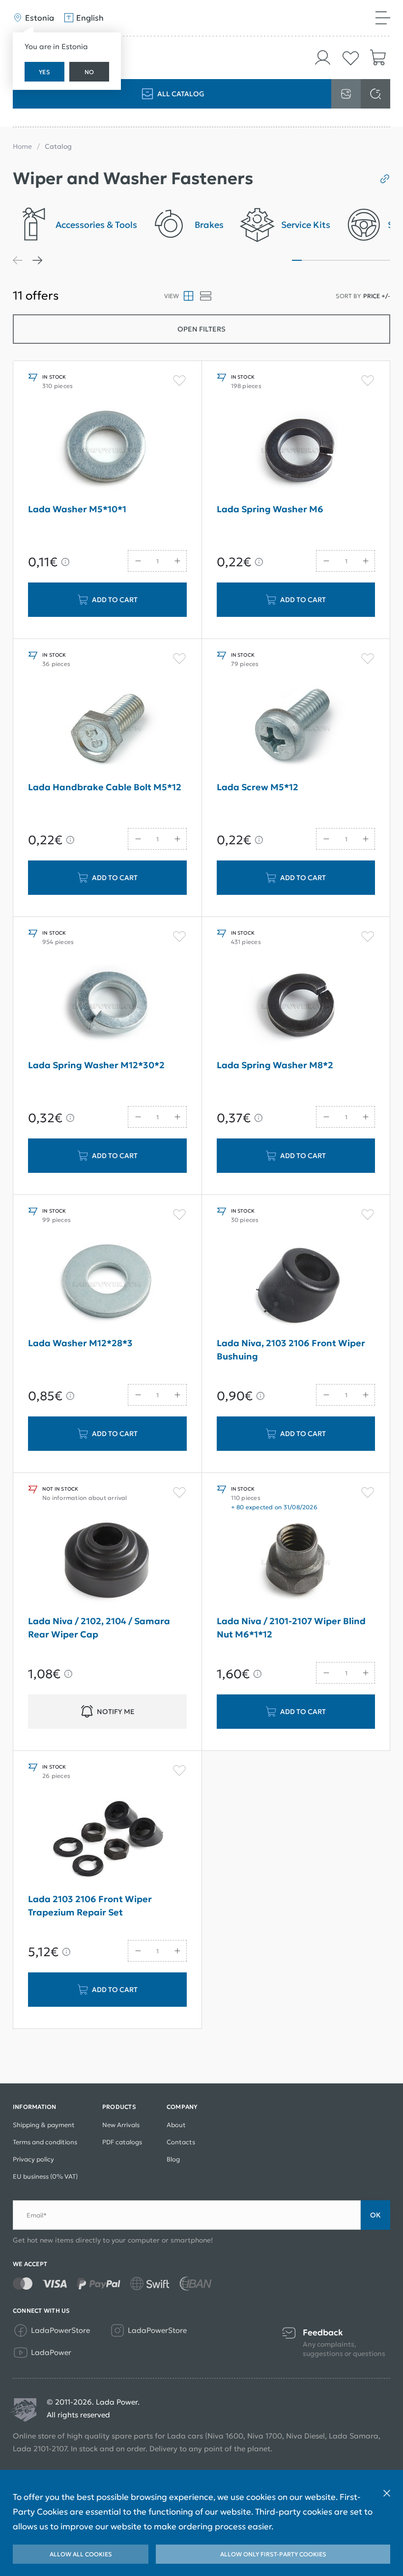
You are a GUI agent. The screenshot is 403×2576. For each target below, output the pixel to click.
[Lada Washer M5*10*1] (107, 450)
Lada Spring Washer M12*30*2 (96, 1065)
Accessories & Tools (96, 225)
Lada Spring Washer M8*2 (275, 1065)
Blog (173, 2159)
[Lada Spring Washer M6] (296, 450)
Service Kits (306, 225)
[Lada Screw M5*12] (296, 728)
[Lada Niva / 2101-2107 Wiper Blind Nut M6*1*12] (296, 1562)
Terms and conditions (45, 2142)
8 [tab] (366, 260)
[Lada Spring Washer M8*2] (296, 1006)
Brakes (209, 225)
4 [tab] (326, 260)
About (176, 2125)
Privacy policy (33, 2159)
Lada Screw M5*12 (258, 787)
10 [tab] (385, 260)
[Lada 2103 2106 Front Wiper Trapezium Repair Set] (107, 1840)
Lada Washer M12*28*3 (80, 1343)
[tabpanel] (75, 228)
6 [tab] (346, 260)
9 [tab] (375, 260)
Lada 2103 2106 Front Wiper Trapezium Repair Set (90, 1906)
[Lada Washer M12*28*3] (107, 1284)
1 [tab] (297, 260)
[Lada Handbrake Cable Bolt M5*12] (107, 728)
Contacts (181, 2142)
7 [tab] (356, 260)
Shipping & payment (44, 2125)
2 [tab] (307, 260)
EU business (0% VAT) (45, 2176)
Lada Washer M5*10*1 (77, 509)
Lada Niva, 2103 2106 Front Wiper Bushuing (291, 1350)
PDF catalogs (122, 2142)
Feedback (323, 2333)
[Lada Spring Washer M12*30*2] (107, 1006)
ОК (375, 2215)
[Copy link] (381, 179)
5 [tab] (336, 260)
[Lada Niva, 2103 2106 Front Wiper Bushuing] (296, 1284)
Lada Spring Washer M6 (270, 509)
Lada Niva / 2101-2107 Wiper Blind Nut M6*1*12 (291, 1628)
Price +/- (377, 296)
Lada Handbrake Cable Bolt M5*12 (105, 787)
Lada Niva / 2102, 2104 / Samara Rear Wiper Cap (99, 1628)
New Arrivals (121, 2125)
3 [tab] (317, 260)
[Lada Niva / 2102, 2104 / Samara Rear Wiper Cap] (107, 1562)
